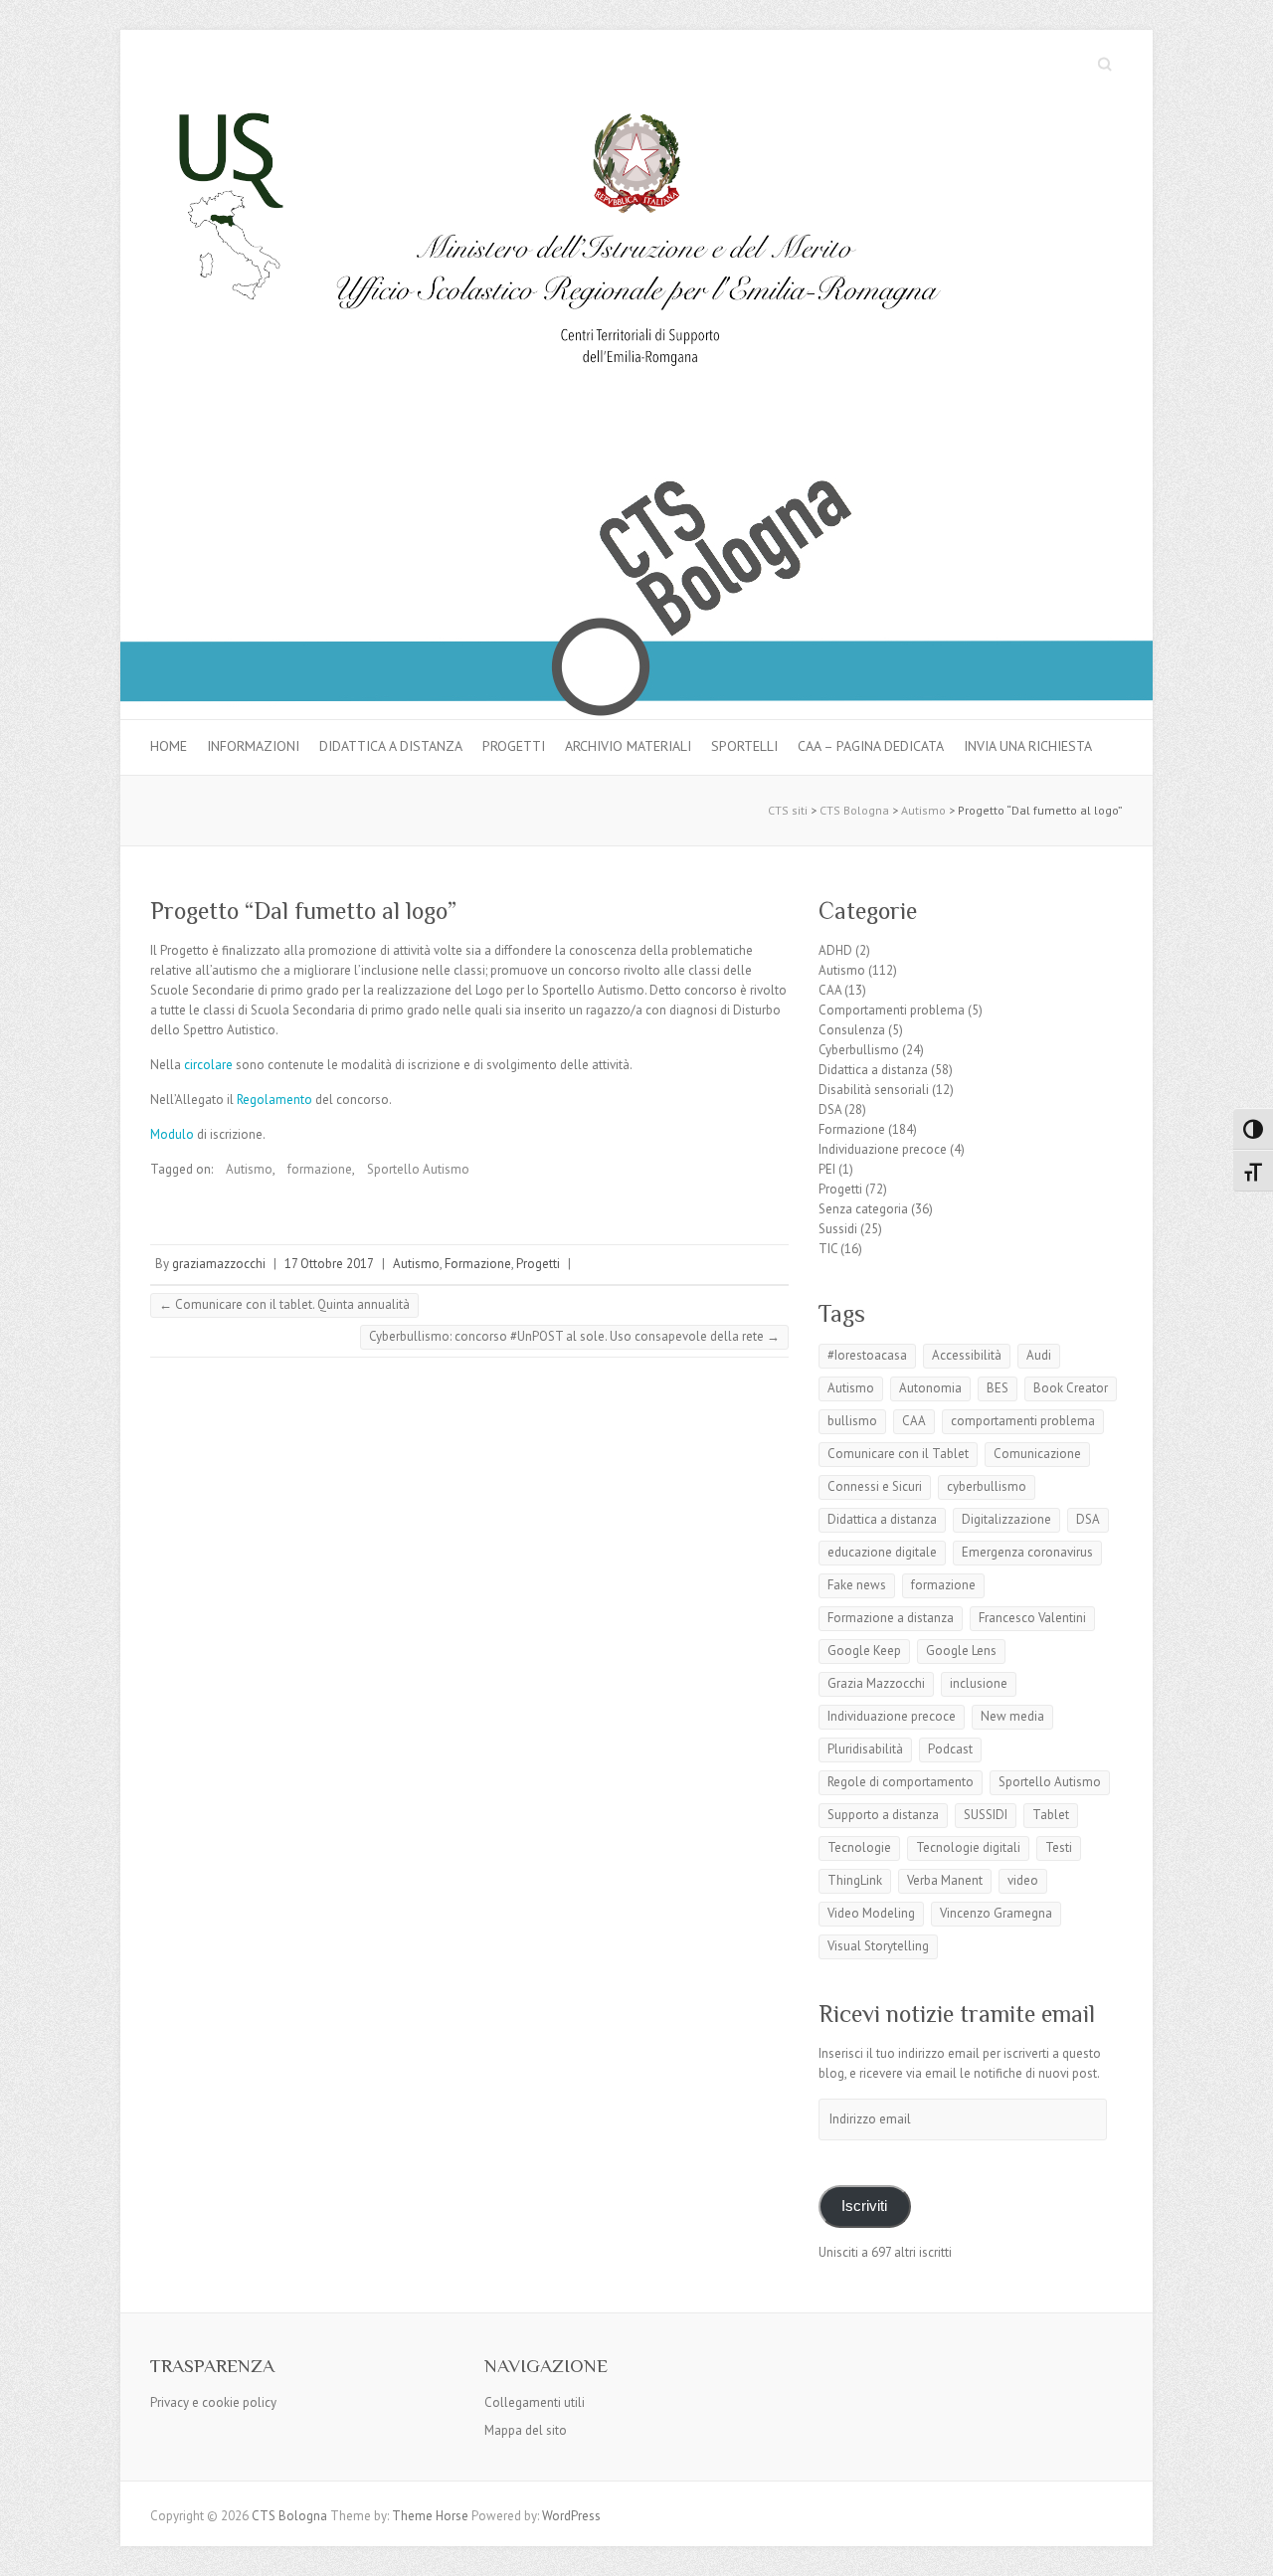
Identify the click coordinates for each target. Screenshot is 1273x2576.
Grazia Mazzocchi (876, 1683)
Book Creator (1071, 1388)
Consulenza (852, 1030)
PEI (827, 1169)
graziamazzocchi (219, 1264)
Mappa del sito (526, 2430)
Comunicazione (1037, 1454)
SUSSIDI (986, 1815)
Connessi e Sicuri (875, 1486)
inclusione (979, 1683)
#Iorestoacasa (867, 1355)
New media (1012, 1716)
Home (169, 746)
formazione (320, 1169)
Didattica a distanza (391, 746)
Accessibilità (967, 1355)
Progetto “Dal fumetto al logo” (303, 911)
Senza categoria (863, 1209)
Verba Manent (945, 1880)
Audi (1039, 1355)
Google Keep (864, 1651)
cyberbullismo (987, 1486)
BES (998, 1388)
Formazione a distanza (891, 1618)
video (1023, 1880)
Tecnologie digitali (968, 1847)
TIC (828, 1249)
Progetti (514, 746)
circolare (208, 1065)
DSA (830, 1109)
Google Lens (961, 1651)
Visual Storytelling (878, 1946)
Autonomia (930, 1388)
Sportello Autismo (418, 1169)
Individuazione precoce (883, 1149)
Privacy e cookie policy (213, 2402)
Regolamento (274, 1100)
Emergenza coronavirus (1027, 1552)
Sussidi (838, 1229)
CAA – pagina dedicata (871, 746)
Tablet (1051, 1815)
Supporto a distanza (883, 1815)
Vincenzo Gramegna (996, 1913)
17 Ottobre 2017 (329, 1264)
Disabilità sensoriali (874, 1090)
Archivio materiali (628, 746)
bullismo (852, 1421)
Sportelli (744, 746)
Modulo (172, 1134)
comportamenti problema (1023, 1421)
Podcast (950, 1749)
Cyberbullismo (859, 1050)
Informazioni (253, 746)
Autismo (249, 1169)
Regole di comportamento (901, 1782)
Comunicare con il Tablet (898, 1454)
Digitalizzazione (1006, 1519)
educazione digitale (882, 1552)
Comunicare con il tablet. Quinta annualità (284, 1304)
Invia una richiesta (1028, 746)
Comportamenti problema (892, 1010)
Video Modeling (871, 1913)
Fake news (857, 1585)
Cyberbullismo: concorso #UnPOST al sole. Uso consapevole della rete (574, 1336)
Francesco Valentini (1032, 1618)
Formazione (478, 1264)
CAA (830, 990)
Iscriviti (864, 2206)
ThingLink (855, 1880)
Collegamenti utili (535, 2402)
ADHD (835, 950)
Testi (1059, 1847)
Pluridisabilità (865, 1749)
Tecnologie (859, 1847)
